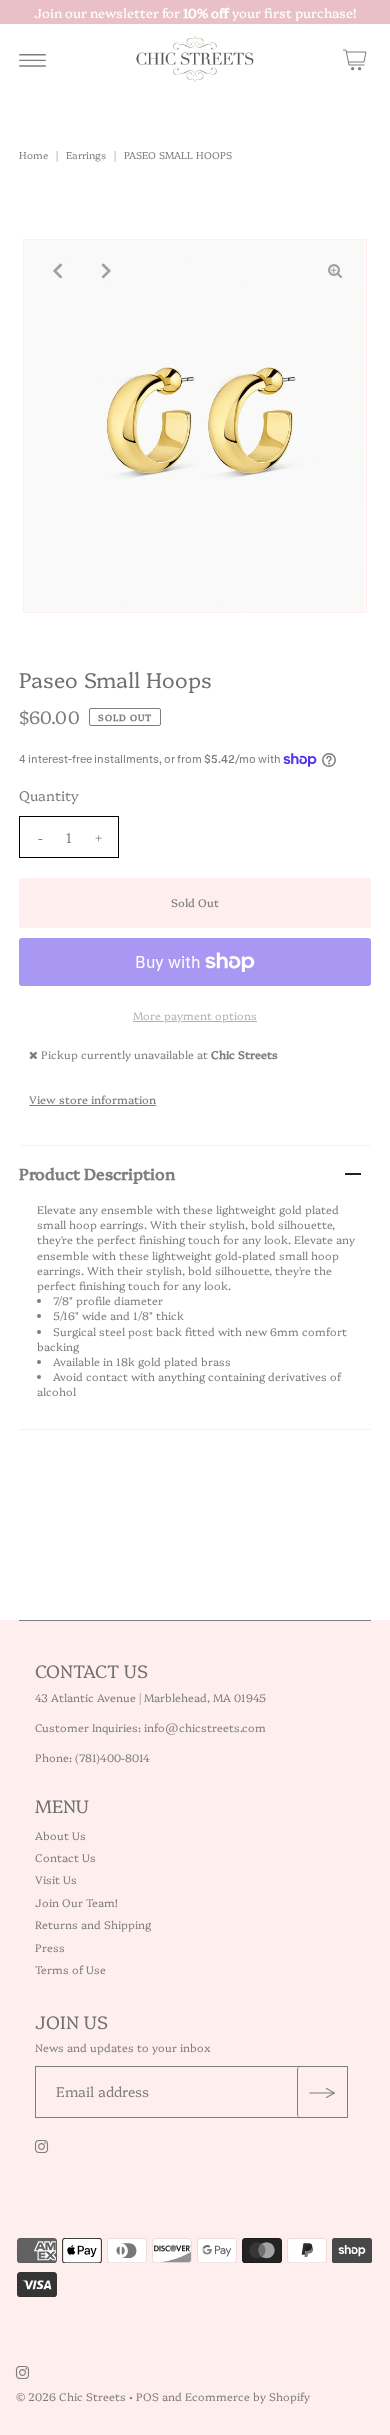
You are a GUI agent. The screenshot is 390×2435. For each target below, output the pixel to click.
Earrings (86, 155)
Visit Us (56, 1879)
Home (33, 155)
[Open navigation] (32, 59)
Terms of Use (70, 1969)
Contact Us (65, 1857)
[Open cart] (355, 59)
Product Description (97, 1173)
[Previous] (55, 271)
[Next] (104, 271)
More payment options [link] (195, 1015)
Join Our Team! (76, 1902)
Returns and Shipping (93, 1924)
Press (50, 1947)
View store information (92, 1099)
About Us (60, 1835)
